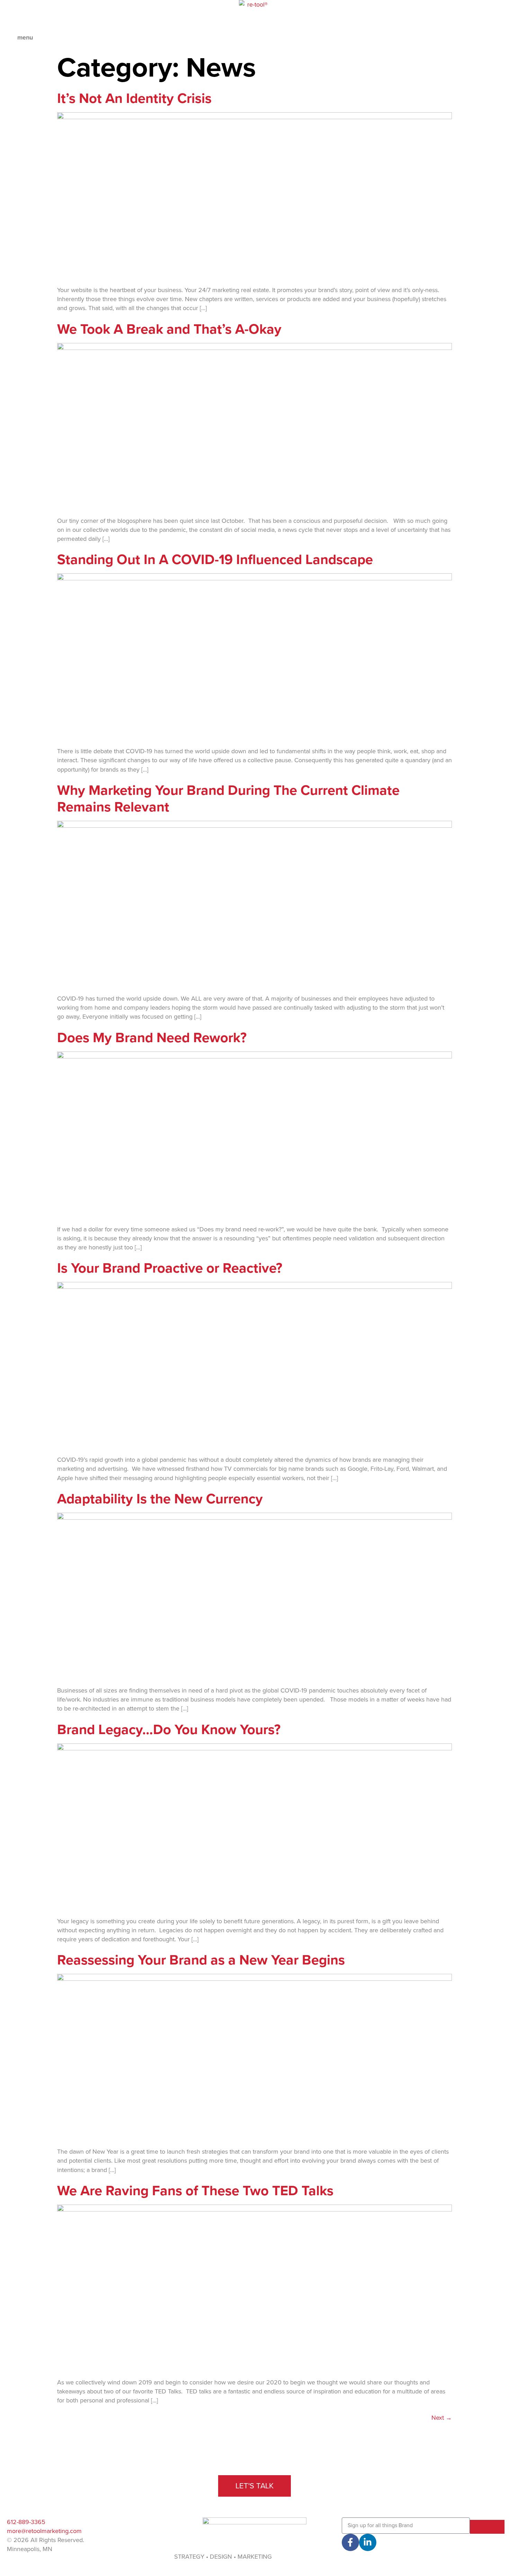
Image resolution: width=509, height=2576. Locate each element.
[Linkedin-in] (368, 2542)
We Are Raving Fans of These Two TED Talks (195, 2191)
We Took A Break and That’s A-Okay (169, 329)
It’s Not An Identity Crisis (134, 98)
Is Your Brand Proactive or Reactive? (170, 1268)
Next (442, 2418)
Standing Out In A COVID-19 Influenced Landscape (215, 560)
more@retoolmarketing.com (44, 2531)
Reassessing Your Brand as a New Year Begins (201, 1960)
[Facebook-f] (350, 2542)
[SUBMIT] (487, 2527)
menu (25, 37)
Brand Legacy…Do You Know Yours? (169, 1730)
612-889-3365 (26, 2522)
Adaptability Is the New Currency (160, 1499)
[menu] (9, 40)
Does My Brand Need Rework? (152, 1038)
